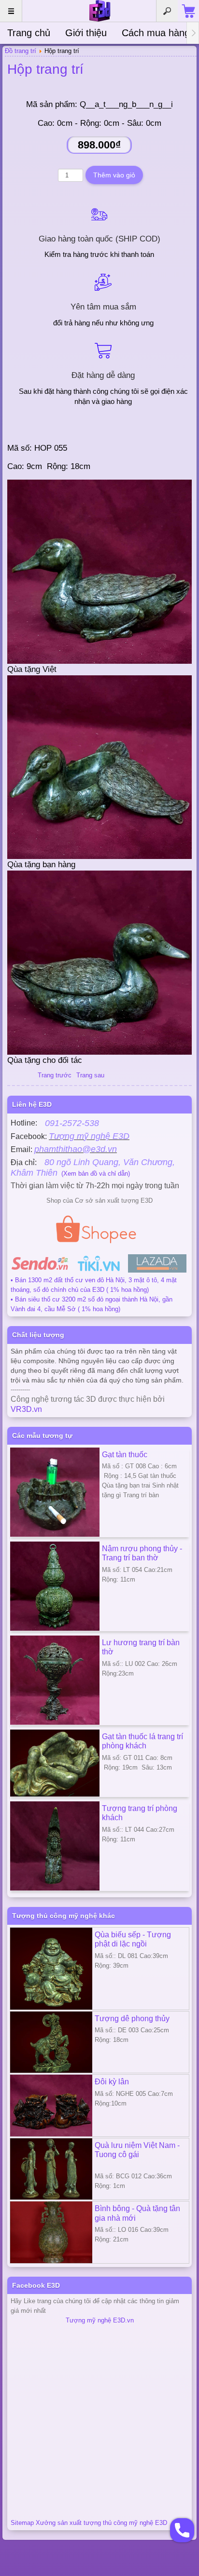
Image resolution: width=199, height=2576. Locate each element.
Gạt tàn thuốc (125, 1454)
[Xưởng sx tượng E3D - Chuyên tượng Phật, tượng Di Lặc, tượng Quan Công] (100, 11)
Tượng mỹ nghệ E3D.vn (100, 2320)
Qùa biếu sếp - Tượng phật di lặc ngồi (133, 1939)
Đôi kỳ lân (112, 2081)
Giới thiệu (86, 33)
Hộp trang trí (45, 69)
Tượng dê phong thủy (132, 2018)
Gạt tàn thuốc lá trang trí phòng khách (142, 1741)
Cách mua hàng (156, 33)
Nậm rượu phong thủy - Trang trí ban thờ (142, 1553)
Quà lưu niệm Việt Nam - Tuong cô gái (137, 2150)
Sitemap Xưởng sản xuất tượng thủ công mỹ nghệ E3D (89, 2523)
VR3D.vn (26, 1409)
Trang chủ (29, 33)
